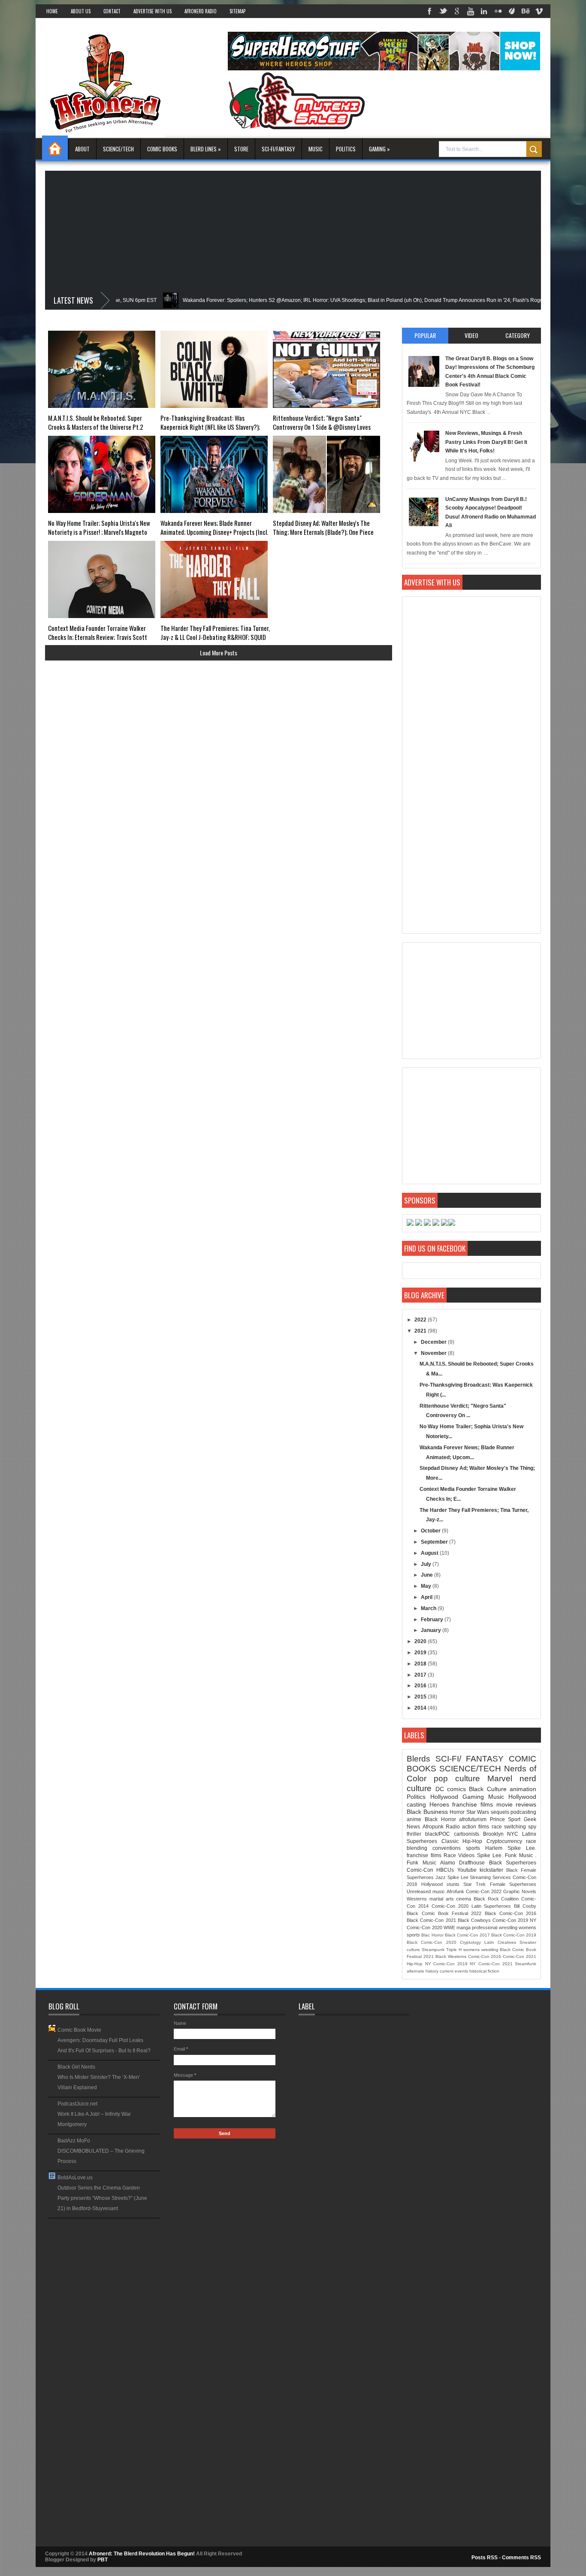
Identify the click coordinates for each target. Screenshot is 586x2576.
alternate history (423, 1971)
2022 (421, 1320)
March (429, 1608)
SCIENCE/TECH (470, 1769)
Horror (457, 1812)
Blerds (418, 1759)
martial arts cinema (450, 1899)
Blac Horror (432, 1935)
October (431, 1531)
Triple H (454, 1950)
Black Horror (440, 1819)
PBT (103, 2560)
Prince (497, 1819)
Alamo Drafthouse (462, 1863)
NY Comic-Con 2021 (491, 1964)
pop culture (457, 1778)
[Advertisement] (293, 231)
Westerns (417, 1899)
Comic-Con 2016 (485, 1956)
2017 (421, 1675)
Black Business (427, 1812)
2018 (421, 1664)
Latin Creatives (500, 1942)
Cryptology (470, 1942)
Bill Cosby (525, 1906)
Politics (346, 149)
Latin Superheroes (491, 1906)
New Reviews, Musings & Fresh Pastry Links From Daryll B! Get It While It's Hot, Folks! (486, 442)
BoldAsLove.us (75, 2178)
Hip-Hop (415, 1964)
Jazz (441, 1877)
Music (316, 149)
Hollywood (444, 1797)
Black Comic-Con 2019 (514, 1935)
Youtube (467, 1870)
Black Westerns (451, 1956)
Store (241, 149)
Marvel (500, 1778)
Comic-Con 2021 (520, 1956)
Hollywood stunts (440, 1884)
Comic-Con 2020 (450, 1906)
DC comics (451, 1789)
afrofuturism (473, 1819)
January (432, 1630)
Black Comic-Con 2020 (431, 1942)
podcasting (523, 1812)
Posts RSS (485, 2558)
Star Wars (478, 1812)
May (427, 1586)
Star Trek (474, 1884)
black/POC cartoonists (452, 1834)
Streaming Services (490, 1877)
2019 (421, 1653)
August (430, 1553)
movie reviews (517, 1804)
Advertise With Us (153, 11)
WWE (449, 1927)
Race (450, 1855)
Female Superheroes (513, 1884)
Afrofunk (455, 1891)
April (427, 1597)
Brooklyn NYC (501, 1834)
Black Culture (488, 1789)
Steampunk (433, 1950)
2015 (421, 1697)
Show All (153, 2221)
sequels (500, 1812)
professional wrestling (494, 1927)
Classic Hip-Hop (462, 1841)
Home (52, 11)
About (82, 149)
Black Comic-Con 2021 (431, 1920)
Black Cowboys (474, 1920)
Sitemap (237, 11)
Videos (466, 1855)
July (427, 1564)
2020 (421, 1641)
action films (476, 1827)
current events (454, 1971)
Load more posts (219, 653)
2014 (421, 1708)
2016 (421, 1686)
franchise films (473, 1804)
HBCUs (445, 1870)
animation (523, 1789)
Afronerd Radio (201, 11)
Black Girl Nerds (76, 2067)
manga (464, 1927)
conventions (447, 1848)
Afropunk (433, 1827)
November (434, 1353)
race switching (509, 1827)
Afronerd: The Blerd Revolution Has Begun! (142, 2554)
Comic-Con (420, 1870)
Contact (112, 11)
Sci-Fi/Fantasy (278, 149)
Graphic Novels (520, 1891)
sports (473, 1848)
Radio (453, 1827)
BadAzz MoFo (74, 2141)
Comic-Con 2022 (484, 1891)
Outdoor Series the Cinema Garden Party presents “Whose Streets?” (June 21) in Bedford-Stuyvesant (102, 2198)
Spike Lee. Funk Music (505, 1855)
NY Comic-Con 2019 (446, 1964)
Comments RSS (521, 2558)
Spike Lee (458, 1877)
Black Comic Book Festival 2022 (444, 1913)
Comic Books (162, 149)
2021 (421, 1331)
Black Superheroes (513, 1863)
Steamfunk (526, 1964)
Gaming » (379, 149)
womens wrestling (481, 1950)
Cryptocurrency (504, 1841)
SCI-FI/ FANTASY (470, 1759)
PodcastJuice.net (77, 2104)
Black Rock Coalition (496, 1899)
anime (414, 1819)
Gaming (473, 1797)
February (433, 1620)
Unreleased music (426, 1891)
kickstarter (491, 1870)
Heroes (439, 1804)
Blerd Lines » (206, 149)
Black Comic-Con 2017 (467, 1935)
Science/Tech (118, 149)
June (427, 1575)
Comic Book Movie (79, 2030)
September (435, 1542)
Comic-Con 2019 (510, 1920)
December (434, 1342)
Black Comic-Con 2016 (510, 1913)
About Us (81, 11)
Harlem (494, 1848)
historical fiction (484, 1971)
